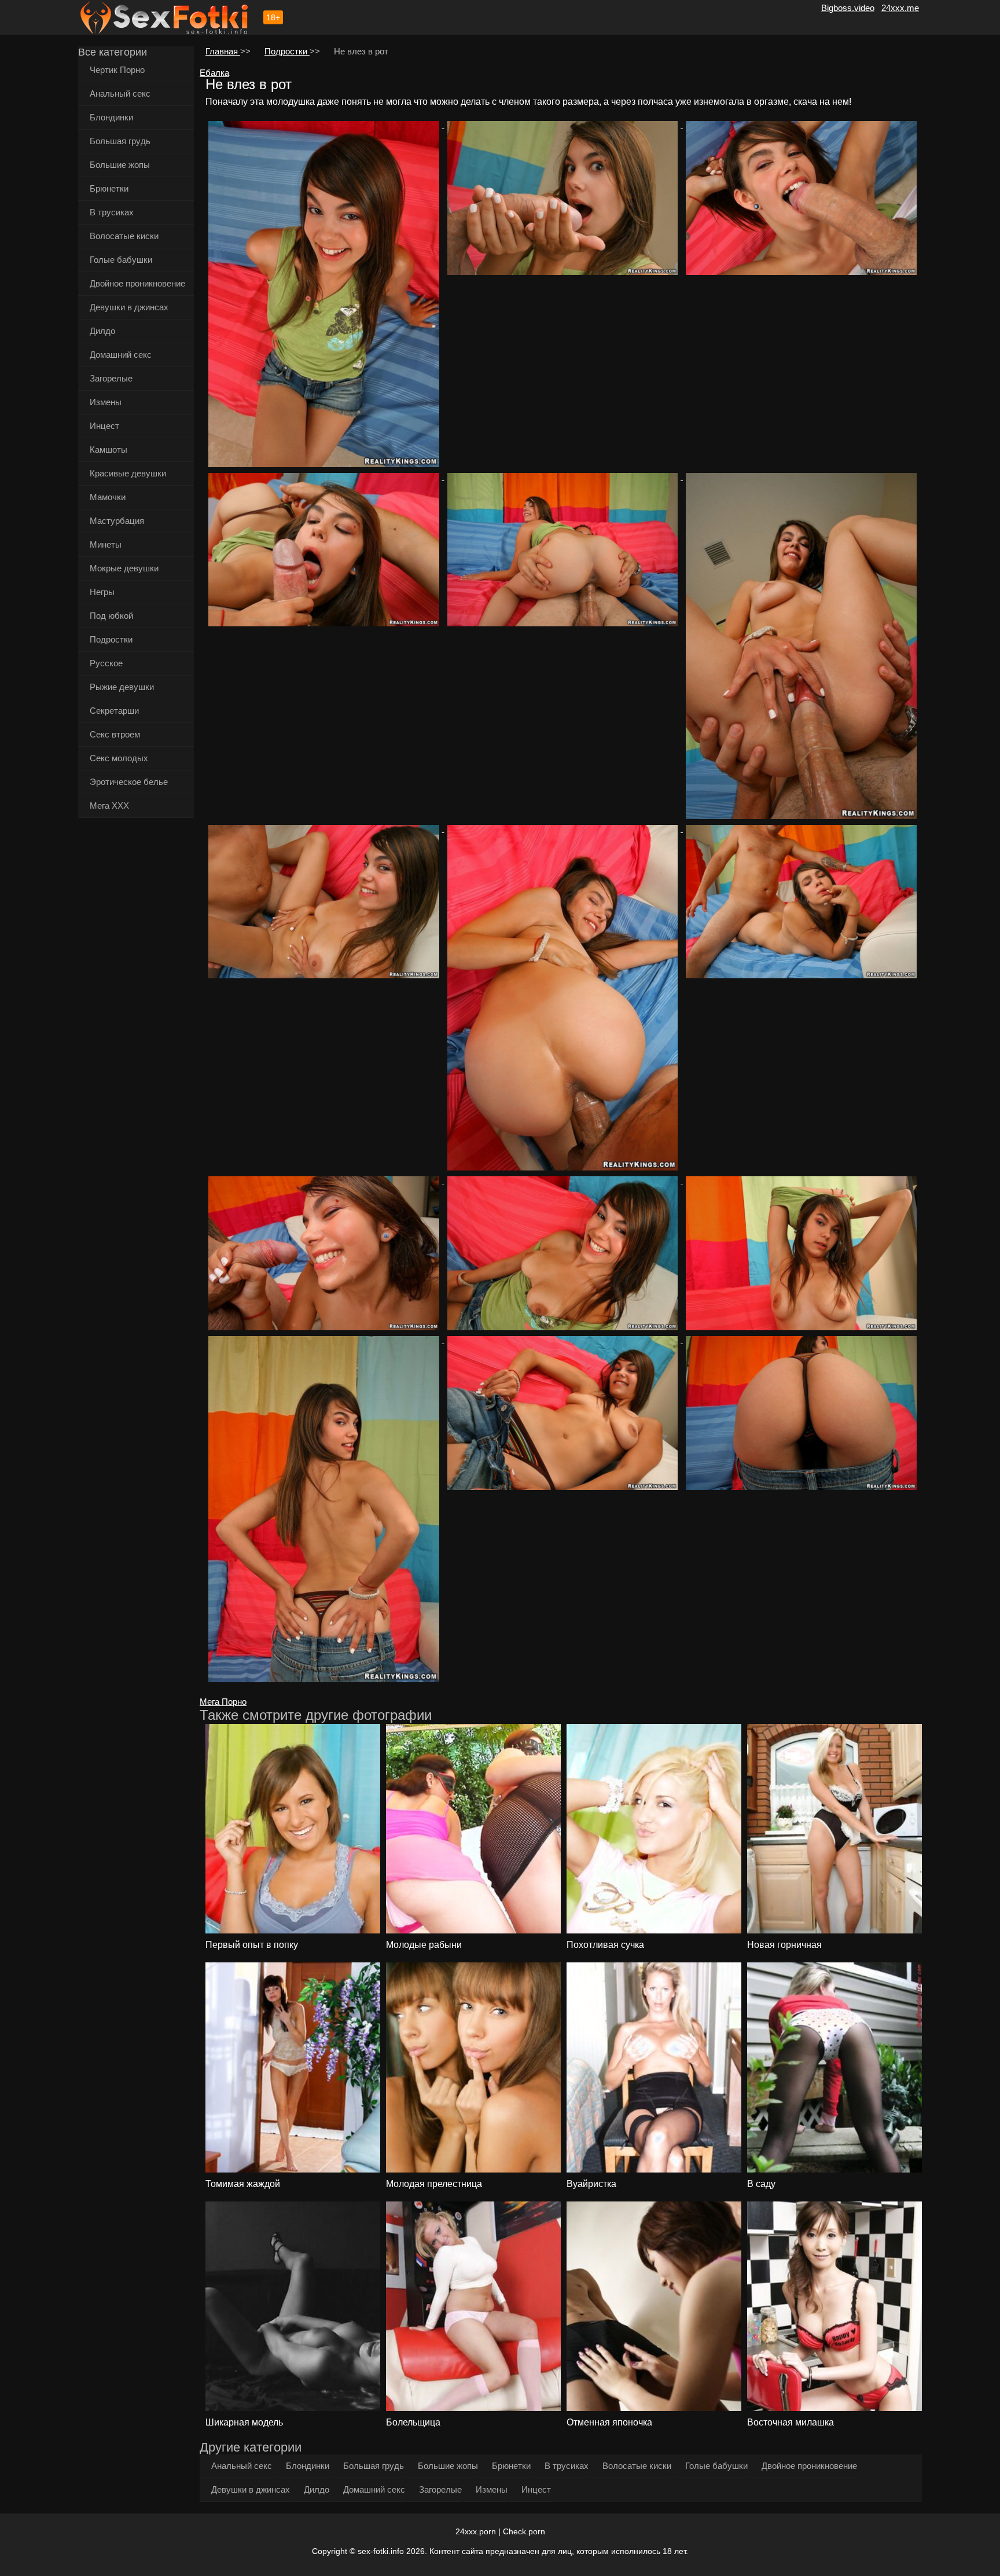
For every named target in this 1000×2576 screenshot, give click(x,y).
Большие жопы (120, 165)
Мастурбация (117, 521)
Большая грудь (120, 141)
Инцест (104, 426)
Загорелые (111, 378)
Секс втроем (115, 734)
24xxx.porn (476, 2531)
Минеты (106, 544)
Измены (106, 402)
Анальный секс (120, 93)
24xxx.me (900, 8)
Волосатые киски (124, 236)
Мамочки (108, 497)
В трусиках (112, 212)
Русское (106, 663)
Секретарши (114, 711)
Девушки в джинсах (129, 307)
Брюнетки (109, 188)
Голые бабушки (121, 260)
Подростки (111, 639)
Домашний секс (121, 355)
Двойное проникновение (137, 283)
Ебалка (214, 73)
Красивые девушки (128, 473)
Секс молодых (119, 758)
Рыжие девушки (122, 687)
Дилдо (102, 331)
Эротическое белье (129, 782)
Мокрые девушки (124, 568)
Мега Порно (223, 1702)
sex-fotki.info (381, 2551)
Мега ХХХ (109, 806)
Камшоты (109, 449)
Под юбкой (111, 616)
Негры (102, 592)
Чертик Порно (117, 70)
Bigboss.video (848, 8)
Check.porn (524, 2531)
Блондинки (111, 117)
